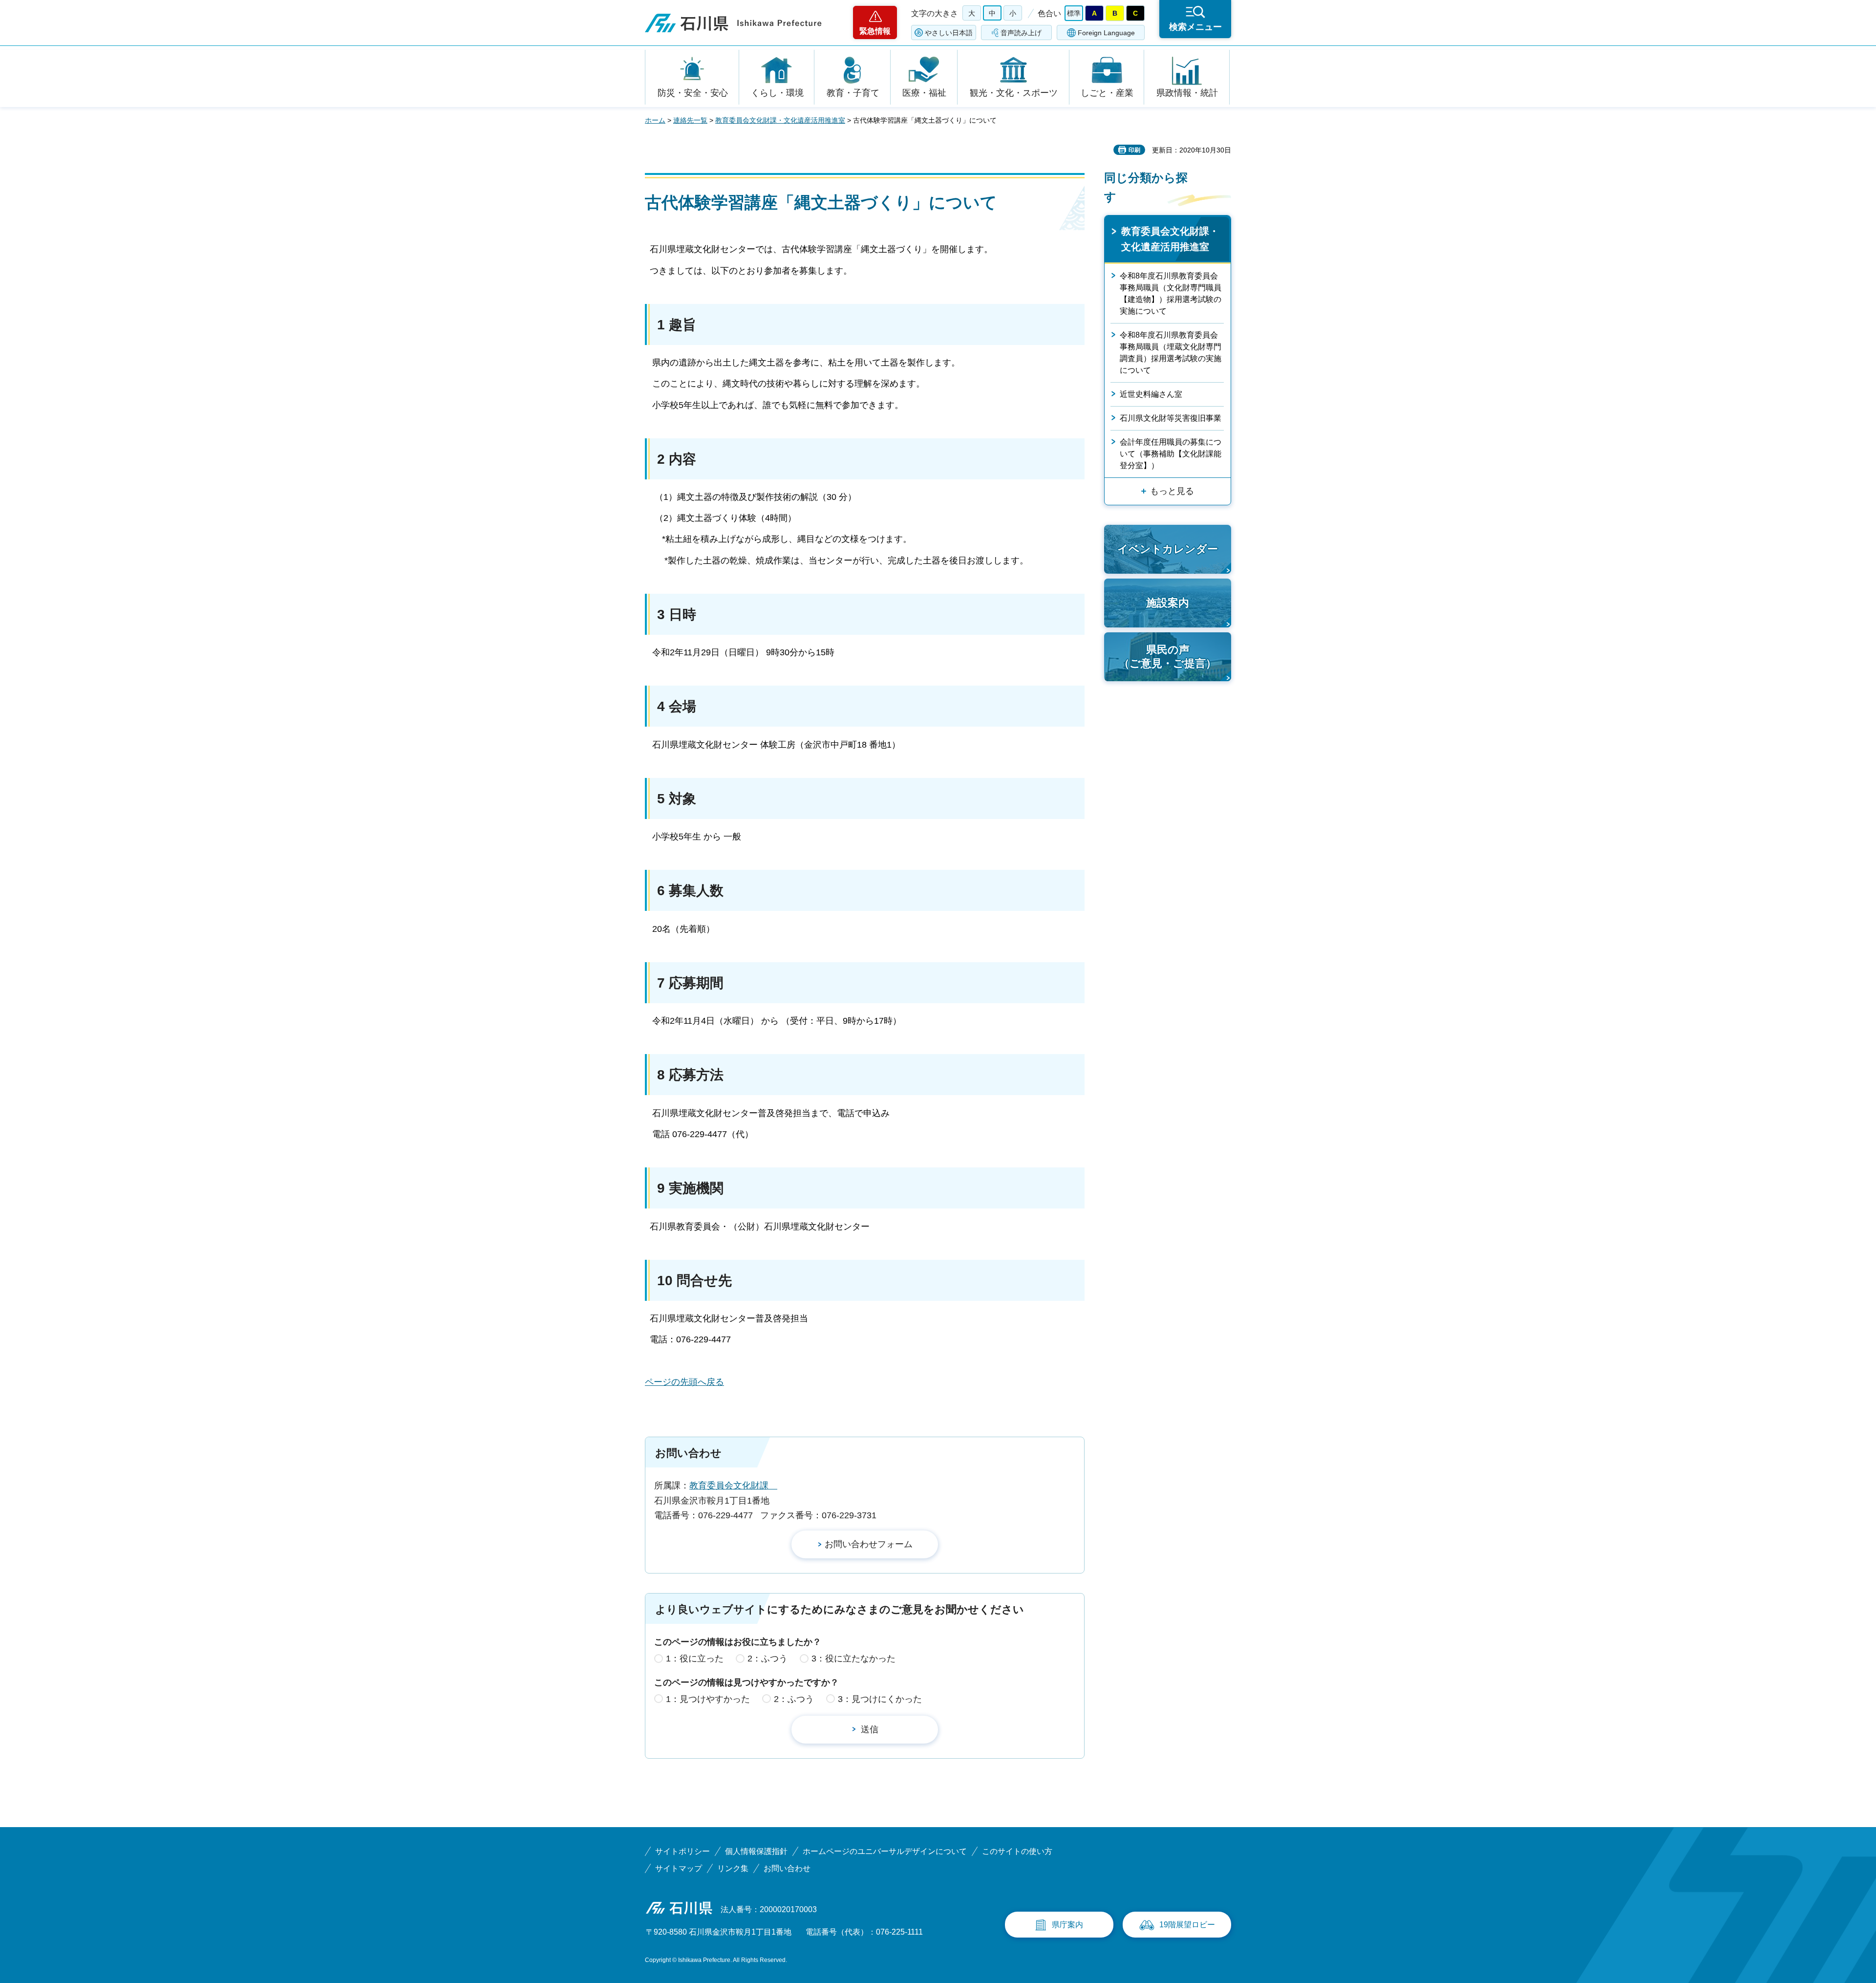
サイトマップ (679, 1868)
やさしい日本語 (949, 33)
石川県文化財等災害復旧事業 (1171, 418)
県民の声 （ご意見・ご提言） (1168, 657)
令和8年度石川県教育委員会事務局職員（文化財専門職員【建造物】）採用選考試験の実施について (1171, 293)
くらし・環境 (777, 93)
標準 (1074, 13)
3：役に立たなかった (853, 1659)
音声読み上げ (1021, 33)
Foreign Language (1106, 33)
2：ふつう (767, 1659)
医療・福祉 (924, 93)
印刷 (1134, 150)
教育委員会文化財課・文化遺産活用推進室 (780, 120)
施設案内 (1168, 603)
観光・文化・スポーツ (1014, 93)
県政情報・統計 (1187, 93)
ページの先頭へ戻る (684, 1382)
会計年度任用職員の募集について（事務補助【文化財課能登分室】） (1171, 454)
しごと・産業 (1107, 93)
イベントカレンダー (1168, 549)
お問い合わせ (787, 1868)
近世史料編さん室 (1151, 394)
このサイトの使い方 (1017, 1851)
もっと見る (1172, 491)
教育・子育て (853, 93)
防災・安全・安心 (693, 93)
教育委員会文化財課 (733, 1486)
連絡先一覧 (690, 120)
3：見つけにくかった (880, 1699)
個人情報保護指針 (756, 1851)
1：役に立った (695, 1659)
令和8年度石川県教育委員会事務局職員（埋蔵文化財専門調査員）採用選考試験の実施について (1171, 353)
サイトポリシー (682, 1851)
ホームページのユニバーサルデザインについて (885, 1851)
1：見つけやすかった (708, 1699)
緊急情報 (875, 31)
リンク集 (733, 1868)
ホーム (655, 120)
